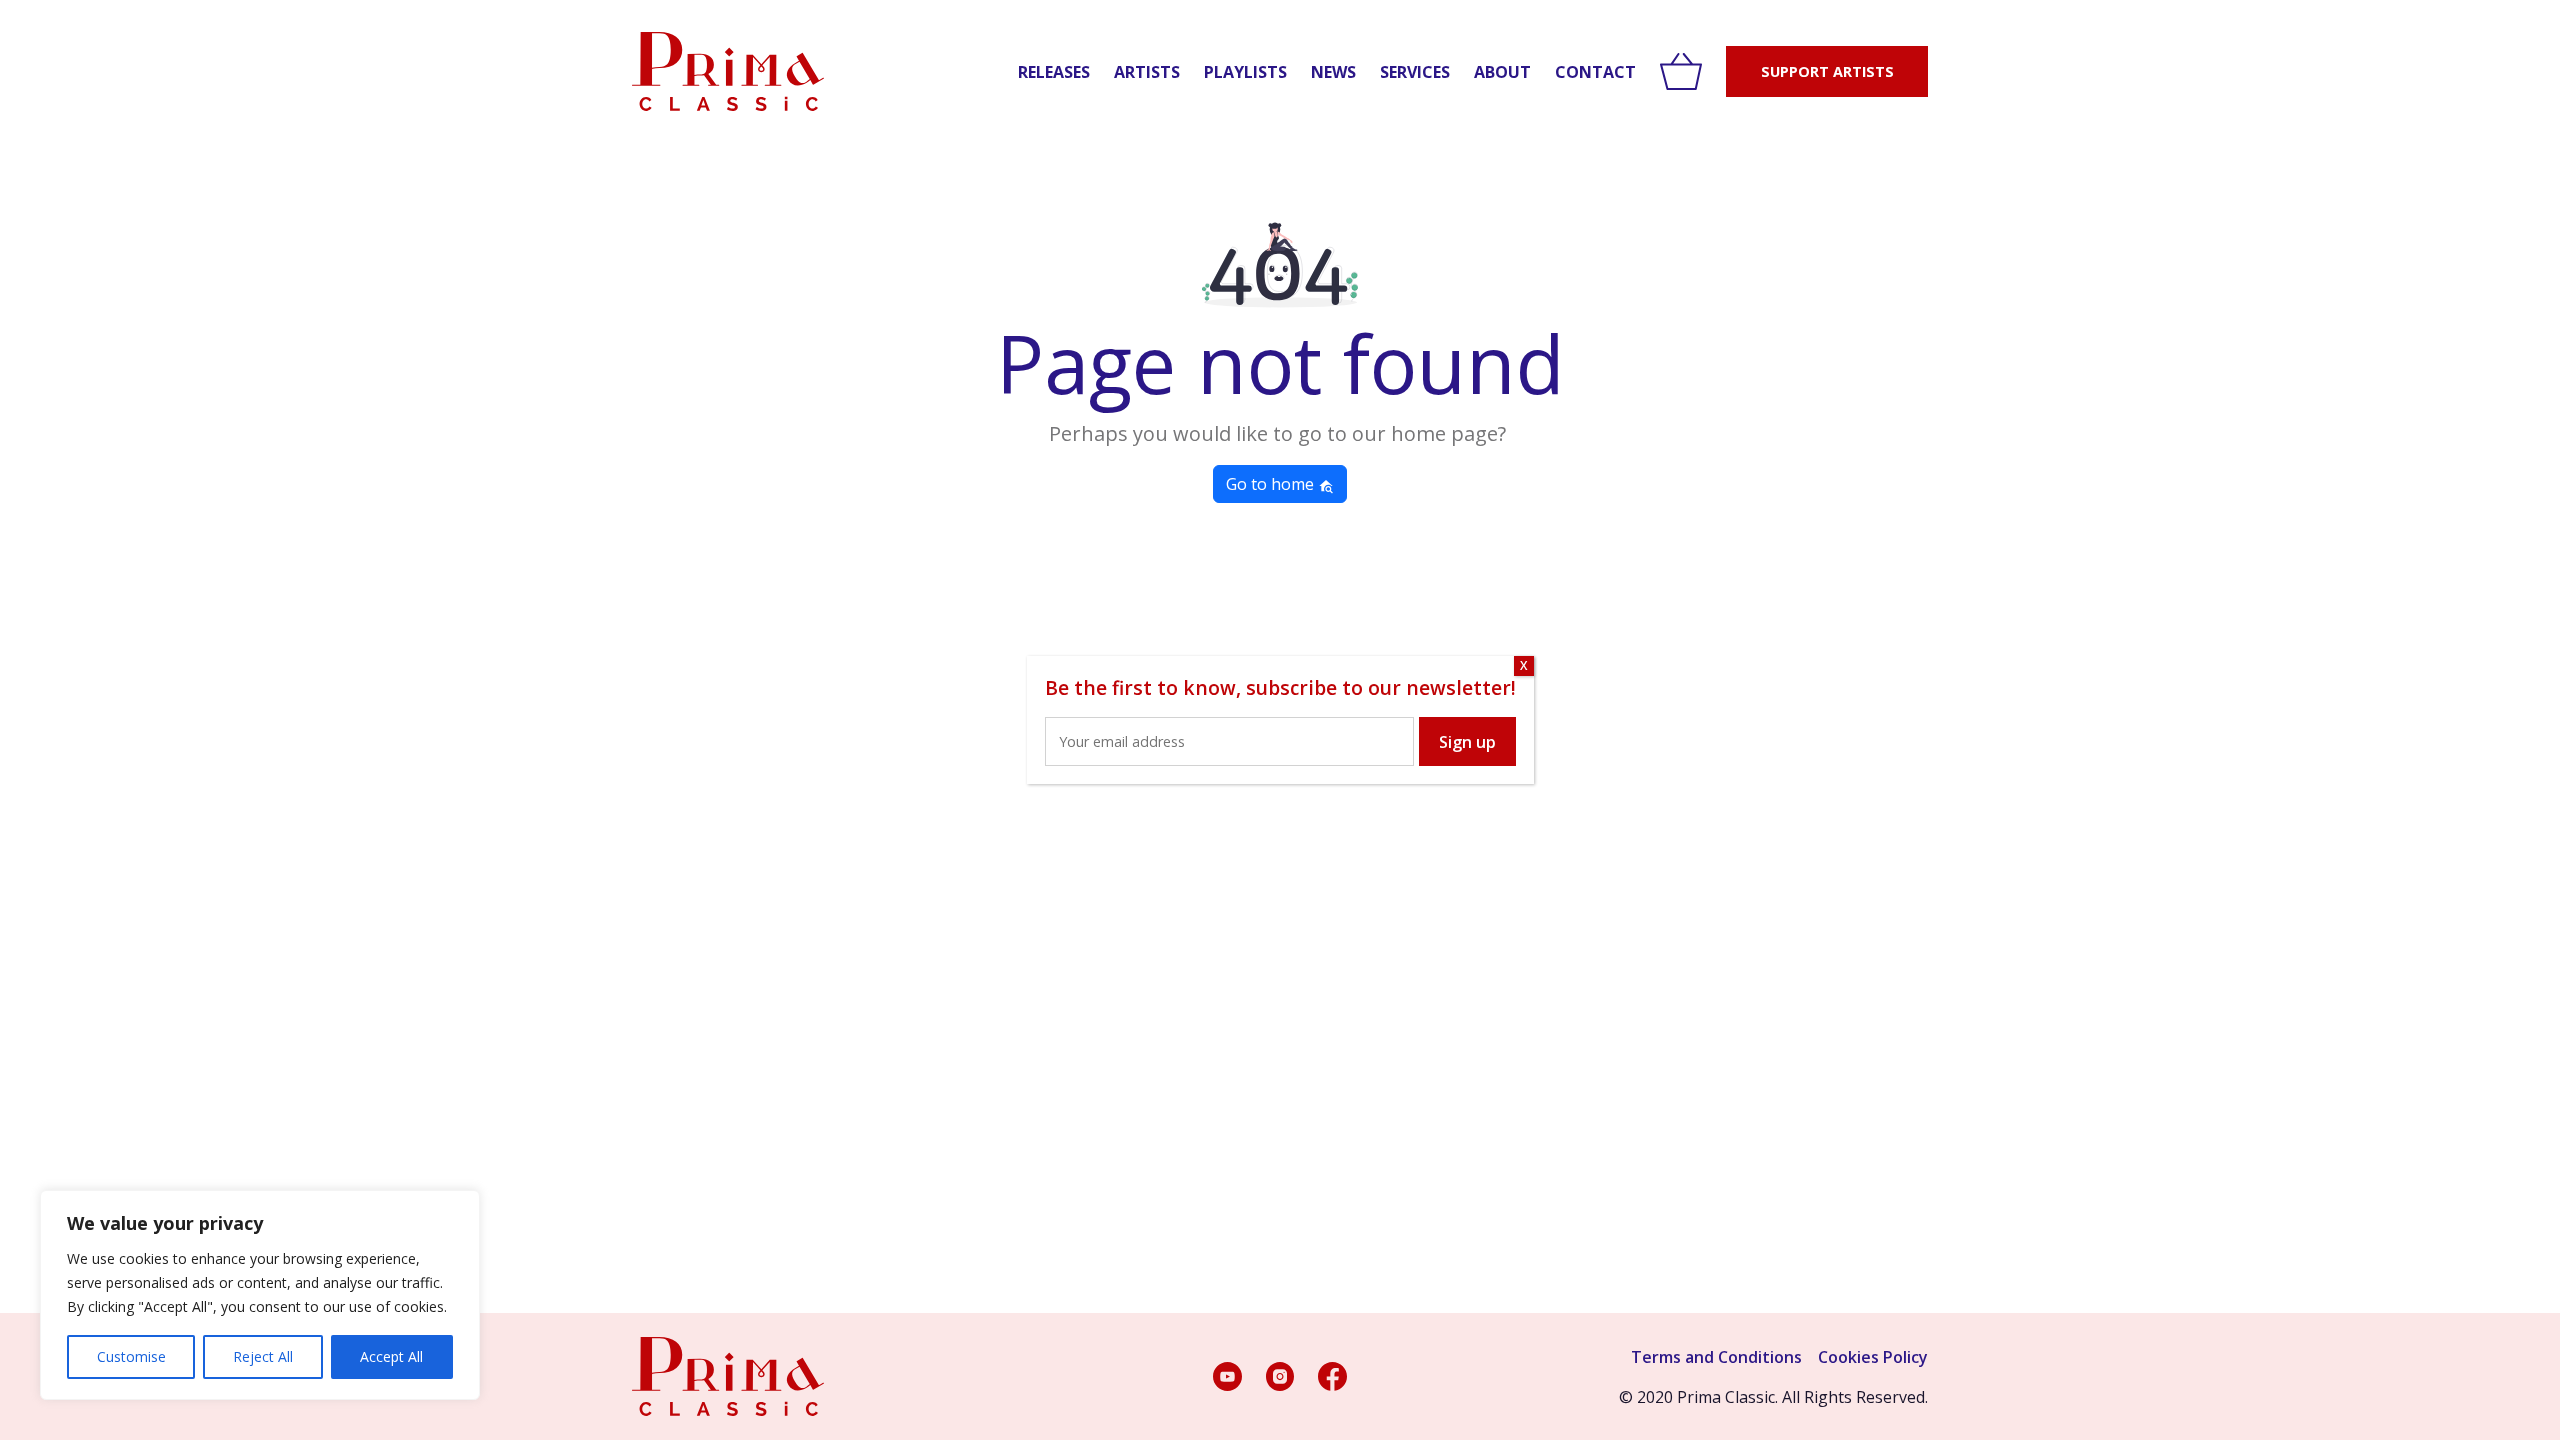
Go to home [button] (1272, 484)
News (1333, 72)
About (1502, 72)
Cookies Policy (1873, 1357)
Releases (1054, 72)
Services (1415, 72)
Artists (1147, 72)
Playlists (1245, 72)
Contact (1595, 72)
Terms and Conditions (1716, 1357)
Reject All (263, 1356)
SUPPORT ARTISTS (1827, 71)
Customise (131, 1356)
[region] (260, 1295)
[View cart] (1681, 71)
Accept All (391, 1356)
